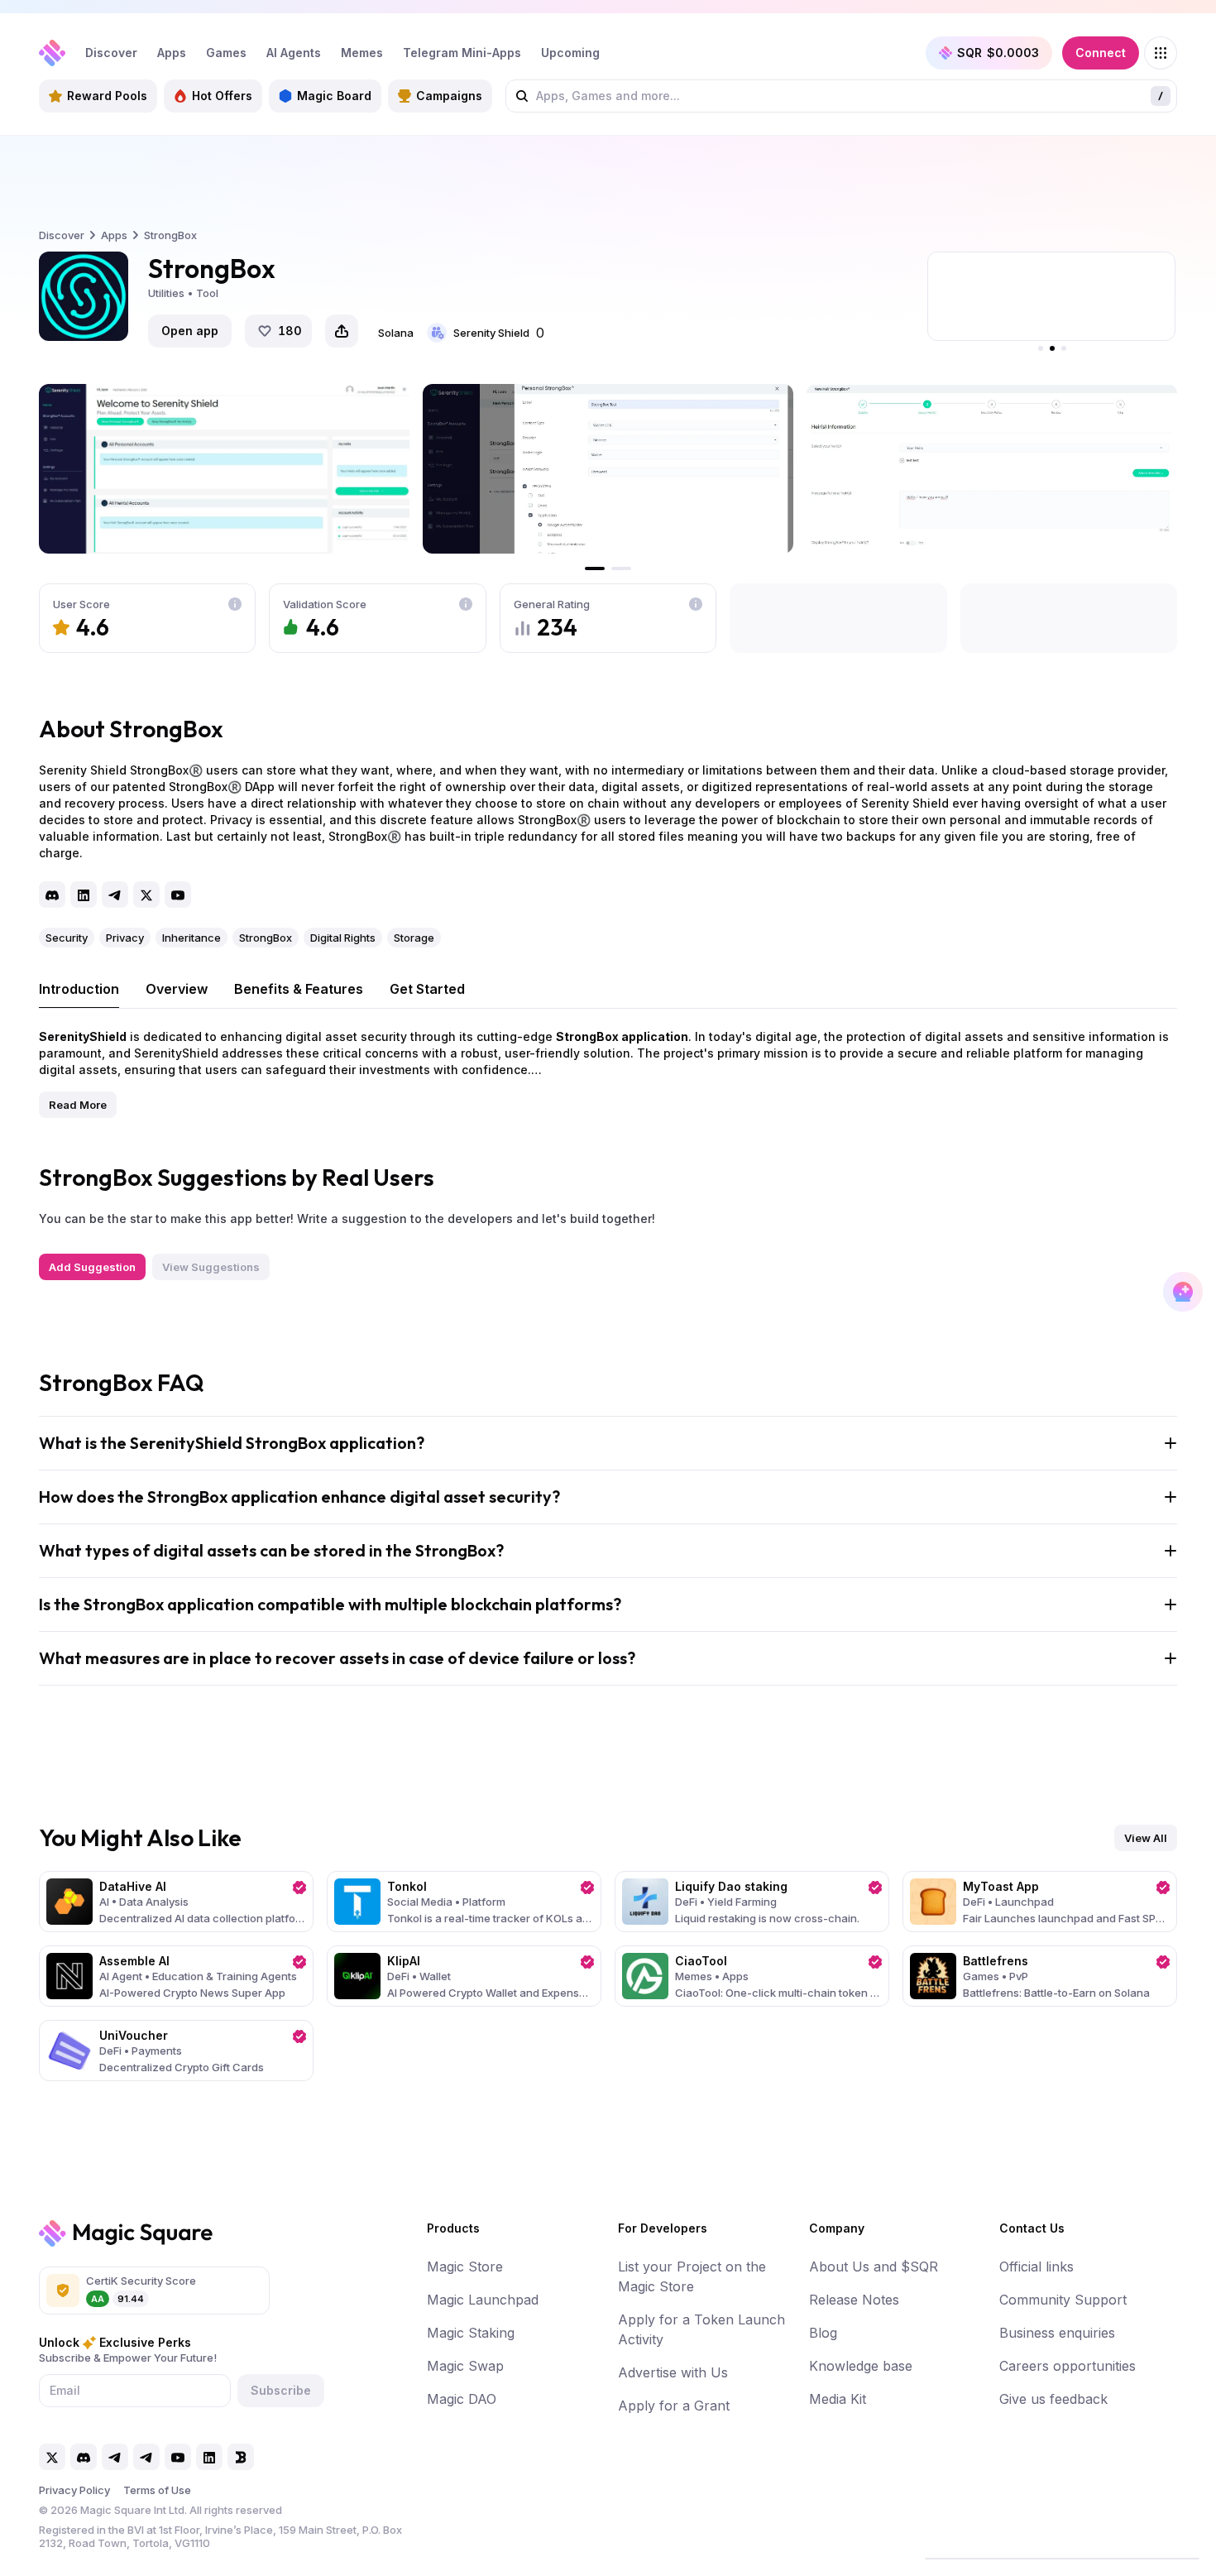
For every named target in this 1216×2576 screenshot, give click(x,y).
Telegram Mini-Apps (462, 53)
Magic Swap (465, 2366)
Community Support (1063, 2300)
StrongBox (266, 938)
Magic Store (465, 2267)
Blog (823, 2333)
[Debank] (241, 2457)
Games (226, 53)
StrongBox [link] (170, 235)
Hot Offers (222, 96)
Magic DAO (462, 2399)
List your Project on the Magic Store (692, 2276)
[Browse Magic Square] (1161, 53)
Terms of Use (157, 2490)
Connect (1101, 53)
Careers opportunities (1068, 2366)
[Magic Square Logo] (52, 53)
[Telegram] (115, 895)
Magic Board (334, 96)
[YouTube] (178, 895)
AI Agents (294, 53)
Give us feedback (1053, 2399)
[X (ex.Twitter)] (146, 895)
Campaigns (449, 96)
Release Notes (854, 2300)
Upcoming (570, 53)
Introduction (79, 989)
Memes (362, 53)
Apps (172, 53)
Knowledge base (861, 2366)
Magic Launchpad (483, 2300)
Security (67, 938)
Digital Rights (343, 938)
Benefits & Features (299, 989)
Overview (177, 989)
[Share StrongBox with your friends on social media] (342, 331)
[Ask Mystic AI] (1183, 1292)
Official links (1036, 2267)
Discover (111, 53)
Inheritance (191, 938)
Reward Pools (107, 96)
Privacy (125, 938)
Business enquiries (1057, 2333)
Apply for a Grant (674, 2406)
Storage (414, 938)
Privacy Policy (74, 2490)
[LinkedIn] (84, 895)
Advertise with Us (673, 2372)
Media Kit (838, 2399)
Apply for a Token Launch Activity (701, 2329)
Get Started (427, 989)
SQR (998, 53)
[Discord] (52, 895)
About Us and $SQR (874, 2267)
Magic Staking (471, 2333)
